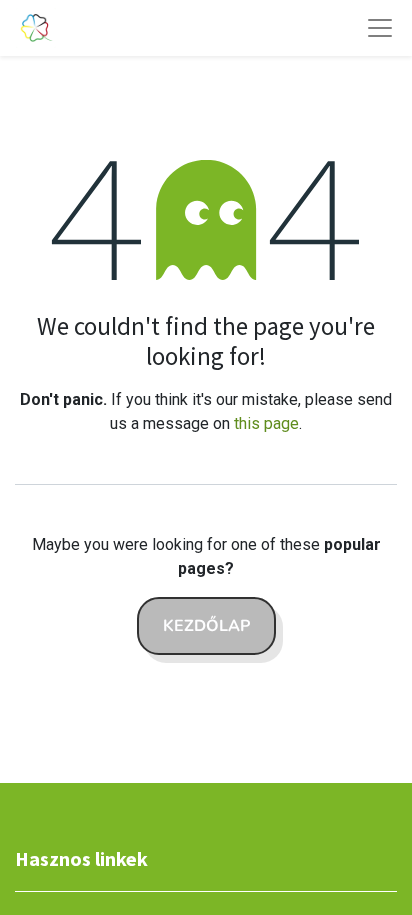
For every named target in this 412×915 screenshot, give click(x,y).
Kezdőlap (206, 626)
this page (266, 423)
